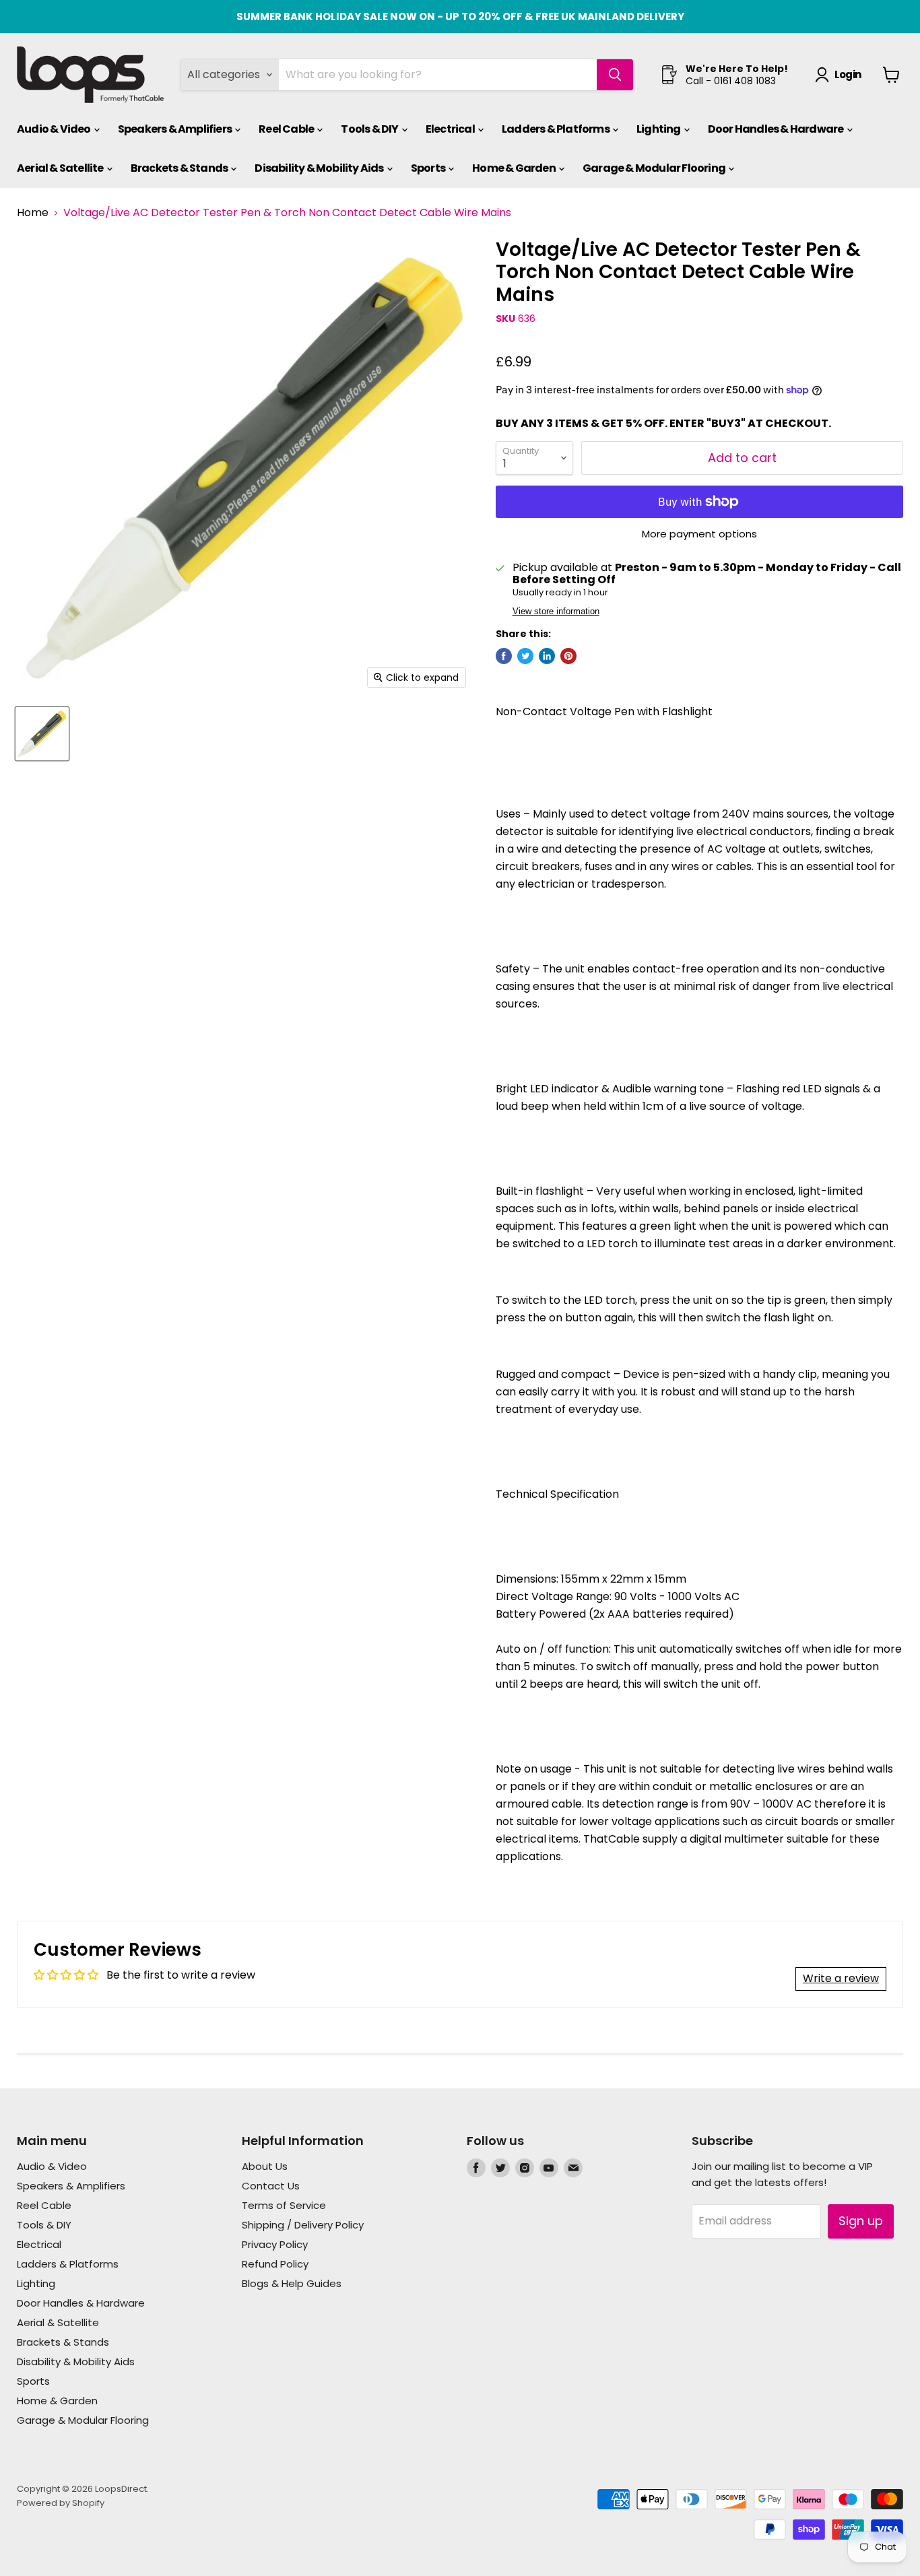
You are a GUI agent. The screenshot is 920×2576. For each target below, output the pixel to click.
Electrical (451, 129)
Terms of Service (284, 2205)
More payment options (699, 534)
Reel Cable (287, 129)
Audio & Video (55, 129)
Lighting (659, 129)
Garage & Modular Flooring (655, 168)
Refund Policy (275, 2264)
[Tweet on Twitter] (525, 656)
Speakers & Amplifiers (175, 129)
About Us (265, 2166)
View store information (556, 612)
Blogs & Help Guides (292, 2283)
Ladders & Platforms (556, 129)
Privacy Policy (275, 2244)
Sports (429, 168)
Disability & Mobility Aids (320, 168)
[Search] (615, 75)
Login (848, 74)
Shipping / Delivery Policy (303, 2225)
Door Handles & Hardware (777, 129)
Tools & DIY (370, 129)
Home (33, 213)
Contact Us (271, 2186)
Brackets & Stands (180, 168)
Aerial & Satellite (61, 168)
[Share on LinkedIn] (547, 656)
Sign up (861, 2221)
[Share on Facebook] (504, 656)
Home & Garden (515, 168)
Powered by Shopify (61, 2503)
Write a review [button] (841, 1978)
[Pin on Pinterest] (568, 656)
